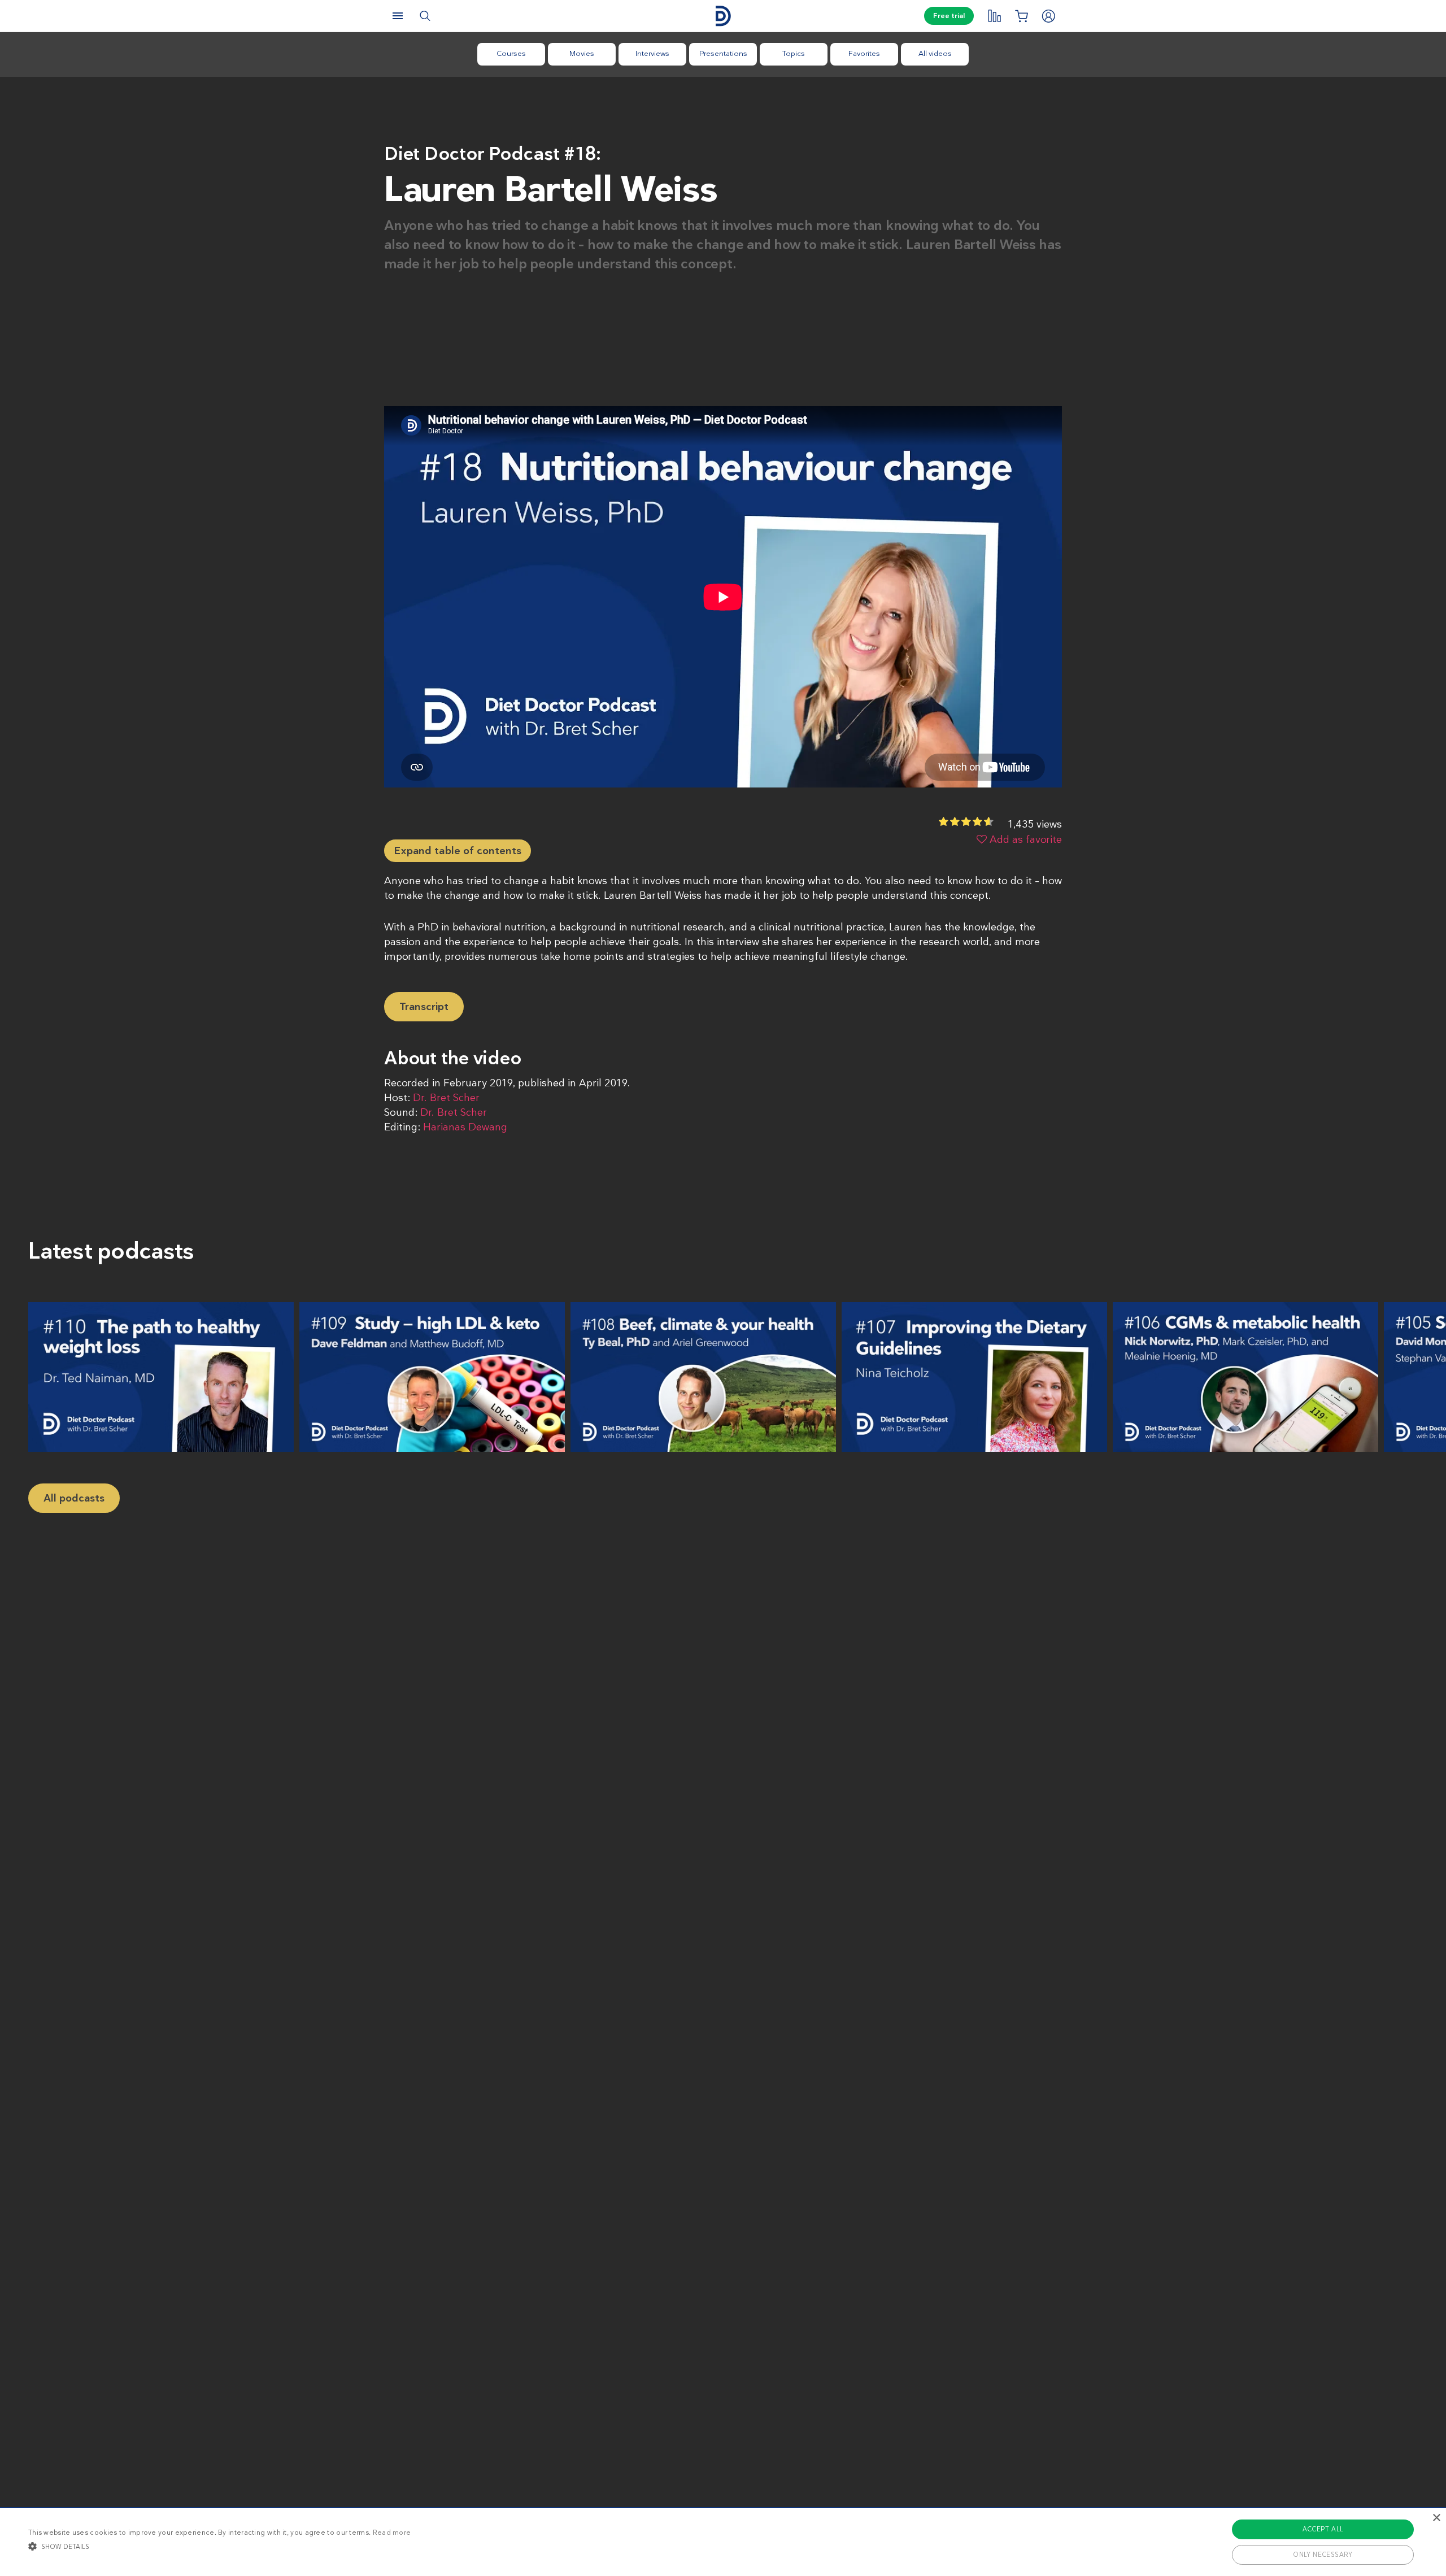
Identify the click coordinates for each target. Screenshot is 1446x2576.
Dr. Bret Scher (446, 1098)
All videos (935, 53)
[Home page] (723, 16)
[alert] (723, 2542)
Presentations (723, 53)
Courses (511, 53)
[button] (219, 2546)
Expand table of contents (458, 851)
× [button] (1436, 2518)
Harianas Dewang (465, 1127)
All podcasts (74, 1498)
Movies (582, 53)
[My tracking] (994, 16)
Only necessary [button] (1323, 2555)
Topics (794, 53)
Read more (392, 2533)
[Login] (1048, 16)
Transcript (424, 1007)
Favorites (864, 53)
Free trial (949, 16)
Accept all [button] (1323, 2529)
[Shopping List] (1021, 16)
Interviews (652, 53)
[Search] (425, 16)
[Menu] (398, 16)
